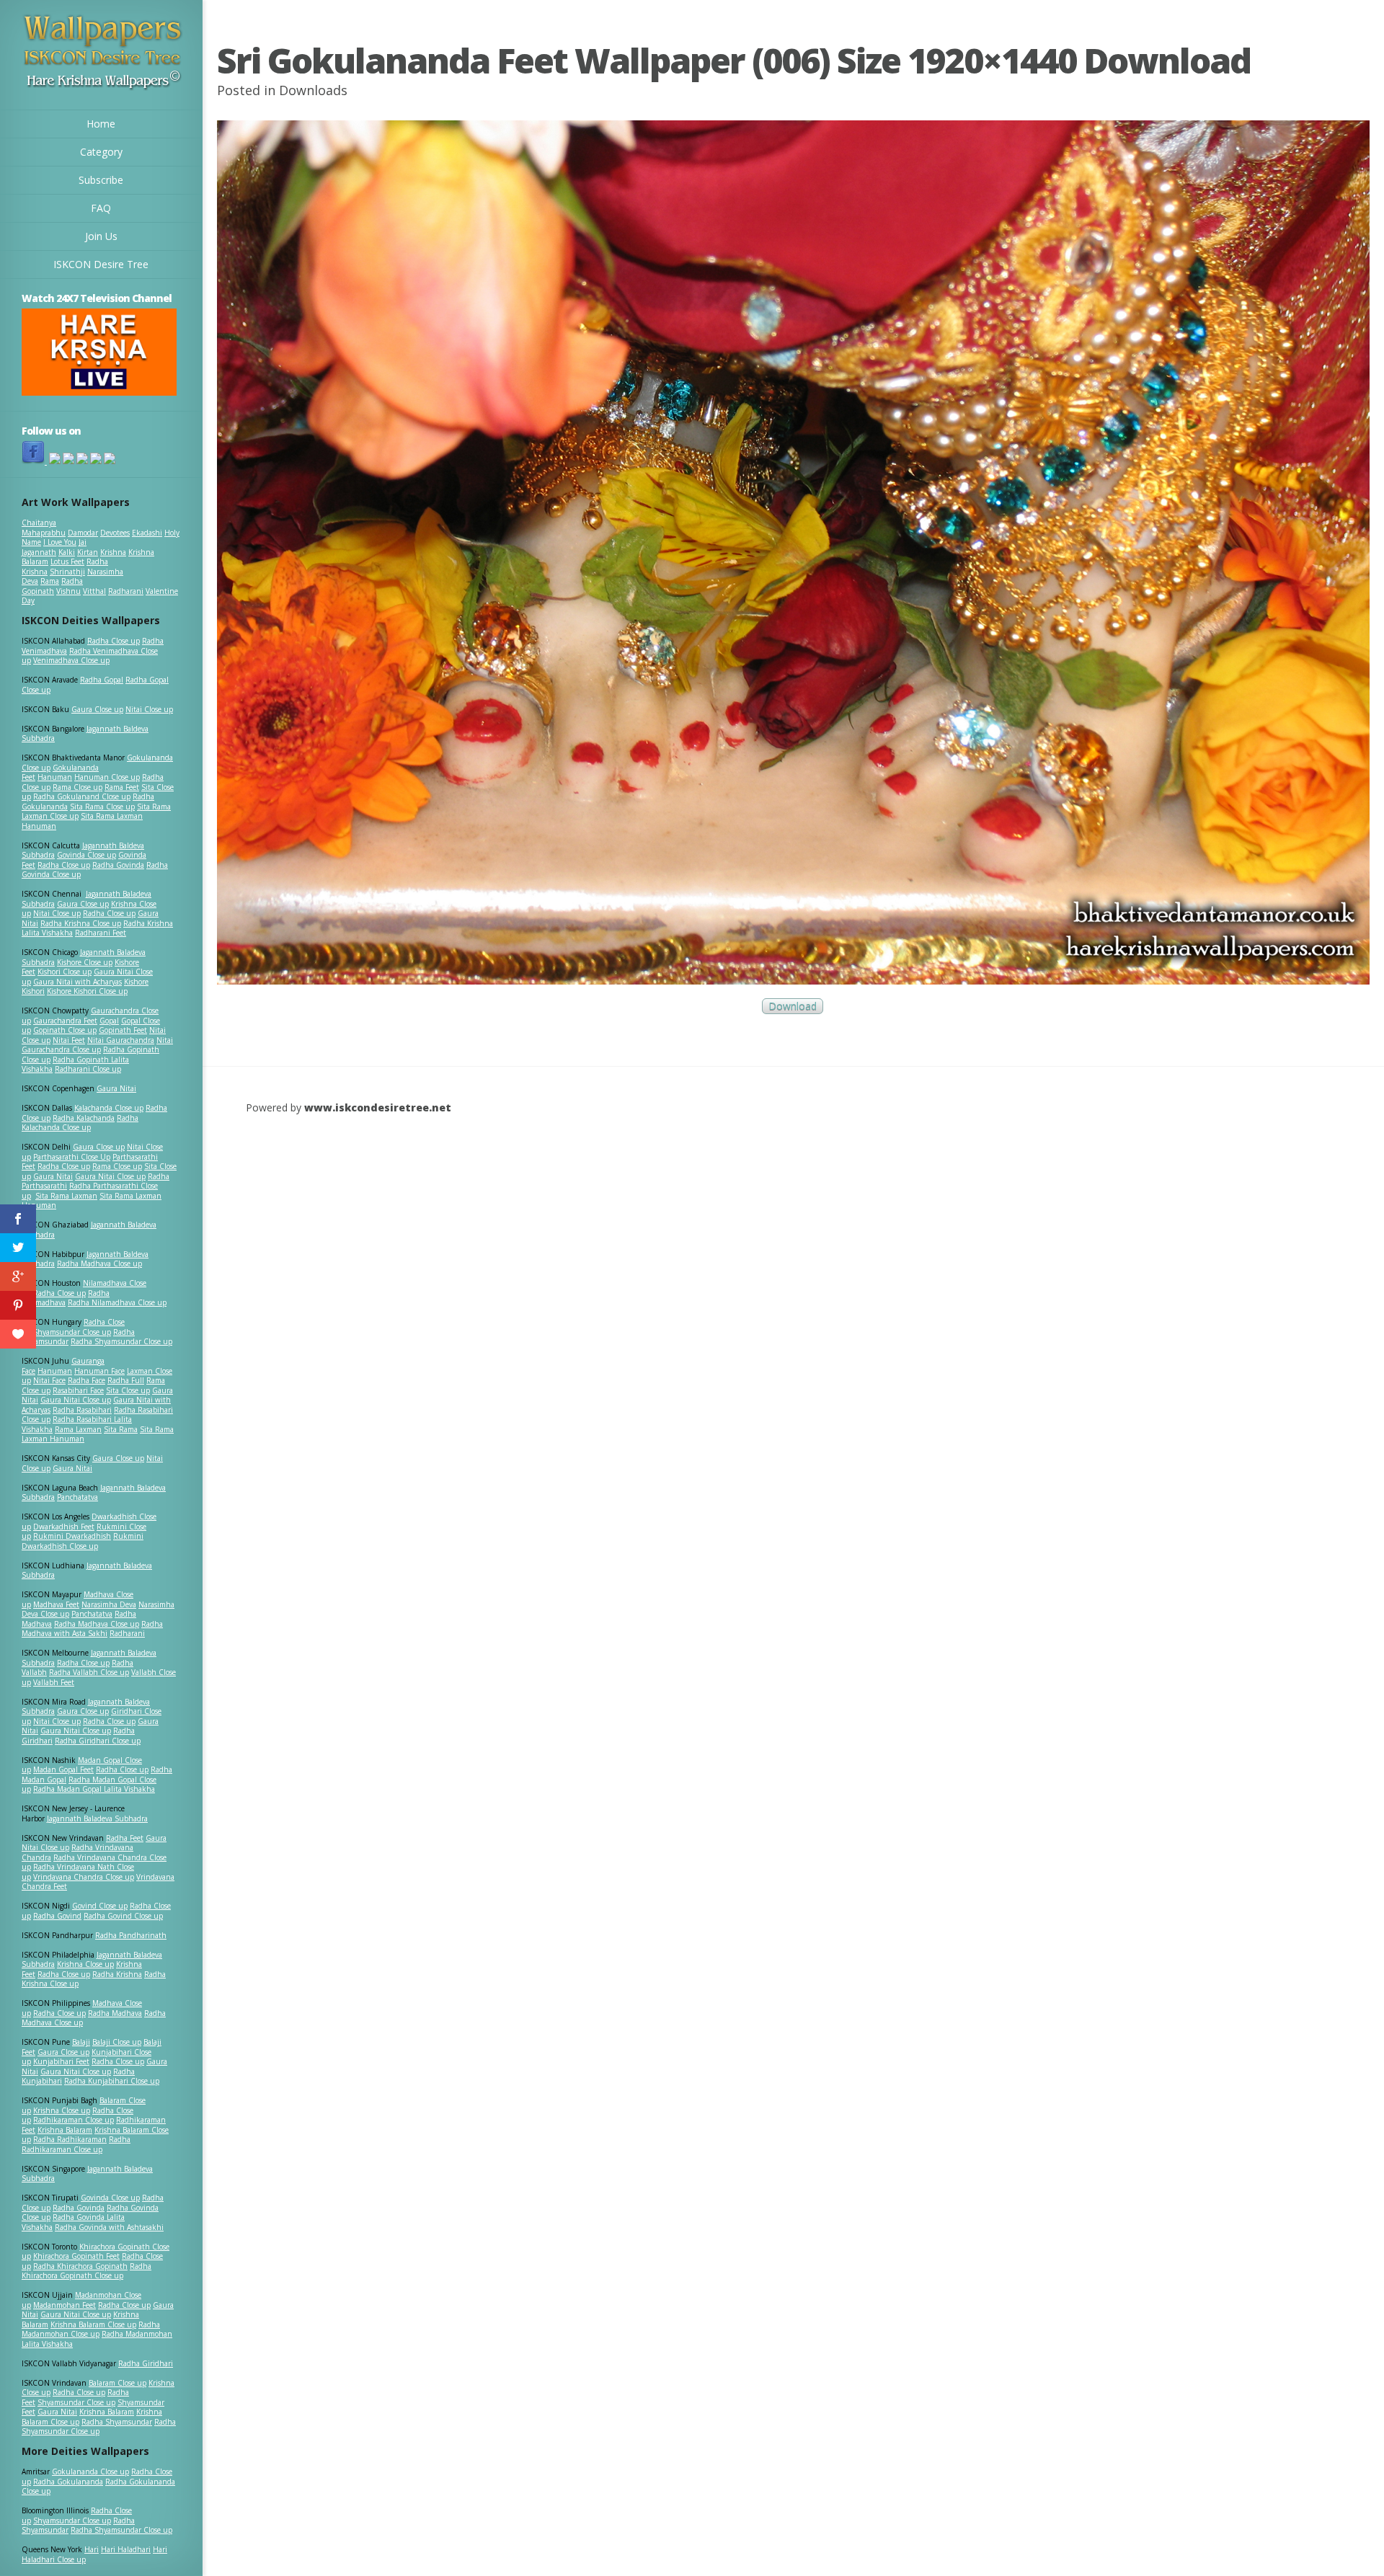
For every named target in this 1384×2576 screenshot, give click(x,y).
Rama (50, 581)
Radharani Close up (88, 1069)
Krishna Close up (85, 1964)
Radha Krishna (117, 1974)
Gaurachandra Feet (65, 1021)
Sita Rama (121, 1429)
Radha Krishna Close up (81, 923)
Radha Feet (125, 1838)
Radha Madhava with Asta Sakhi (92, 1629)
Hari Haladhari (126, 2549)
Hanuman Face (99, 1371)
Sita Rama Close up (102, 807)
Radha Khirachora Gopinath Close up (86, 2271)
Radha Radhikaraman (70, 2139)
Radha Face (86, 1380)
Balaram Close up (117, 2383)
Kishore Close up (85, 962)
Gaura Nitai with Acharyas (77, 982)
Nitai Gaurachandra (121, 1040)
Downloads (313, 90)
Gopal (109, 1021)
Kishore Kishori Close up (87, 991)
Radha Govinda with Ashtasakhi (109, 2227)
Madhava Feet (56, 1604)
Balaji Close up (117, 2042)
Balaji (81, 2042)
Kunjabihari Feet (61, 2061)
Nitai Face (49, 1380)
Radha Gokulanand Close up (82, 796)
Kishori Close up (65, 972)
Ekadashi (147, 533)
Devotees (115, 533)
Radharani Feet (101, 933)
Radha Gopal (102, 680)
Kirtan (88, 552)
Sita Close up (128, 1390)
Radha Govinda (118, 865)
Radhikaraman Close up (74, 2120)
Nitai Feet (69, 1040)
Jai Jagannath (54, 547)
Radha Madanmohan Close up (91, 2329)
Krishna (113, 552)
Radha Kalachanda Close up (80, 1123)
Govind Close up (100, 1906)
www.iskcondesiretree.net (378, 1107)
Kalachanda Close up (109, 1108)
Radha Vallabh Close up (89, 1672)
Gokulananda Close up (90, 2471)
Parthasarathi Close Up (72, 1157)
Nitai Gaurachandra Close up (97, 1045)
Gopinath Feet (123, 1030)
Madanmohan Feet (65, 2305)
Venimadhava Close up (71, 660)
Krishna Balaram (65, 2130)
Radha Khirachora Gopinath (80, 2266)
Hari (92, 2549)
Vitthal (94, 591)
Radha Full (126, 1380)
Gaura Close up (97, 709)
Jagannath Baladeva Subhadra (87, 1571)
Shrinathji (67, 572)
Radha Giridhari (146, 2363)
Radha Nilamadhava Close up (117, 1302)
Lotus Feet (67, 561)
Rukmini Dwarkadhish (72, 1536)
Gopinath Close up (65, 1030)
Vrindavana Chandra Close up (84, 1877)
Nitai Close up (149, 709)
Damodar (83, 533)
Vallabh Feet (54, 1682)
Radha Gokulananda (68, 2482)
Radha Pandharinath (131, 1935)
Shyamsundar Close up (72, 1332)
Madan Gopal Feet (63, 1769)
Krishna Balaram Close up (93, 2324)
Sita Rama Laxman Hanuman (82, 821)
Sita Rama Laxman (66, 1196)
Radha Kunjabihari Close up (112, 2081)
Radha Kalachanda (84, 1118)
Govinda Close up (86, 855)
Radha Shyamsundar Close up (121, 1341)
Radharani (126, 591)
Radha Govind (57, 1916)
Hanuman (55, 777)
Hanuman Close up (107, 777)
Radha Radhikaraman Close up (76, 2144)
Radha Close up (114, 641)
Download (793, 1007)
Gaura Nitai (116, 1088)
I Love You (60, 542)
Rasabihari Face (78, 1390)
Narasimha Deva (109, 1604)
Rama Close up (77, 787)
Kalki (67, 552)
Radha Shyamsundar (117, 2422)
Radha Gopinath (52, 586)
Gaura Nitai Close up (110, 1176)
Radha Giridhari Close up (98, 1741)
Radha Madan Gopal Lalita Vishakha (94, 1789)
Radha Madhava (115, 2013)
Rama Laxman (78, 1429)
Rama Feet (122, 787)
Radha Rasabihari (82, 1410)
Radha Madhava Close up (99, 1263)
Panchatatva (77, 1497)
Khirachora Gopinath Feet (76, 2256)
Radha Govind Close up (123, 1916)
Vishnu (68, 591)
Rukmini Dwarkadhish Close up (83, 1541)
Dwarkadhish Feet (64, 1527)
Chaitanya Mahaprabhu (44, 528)
